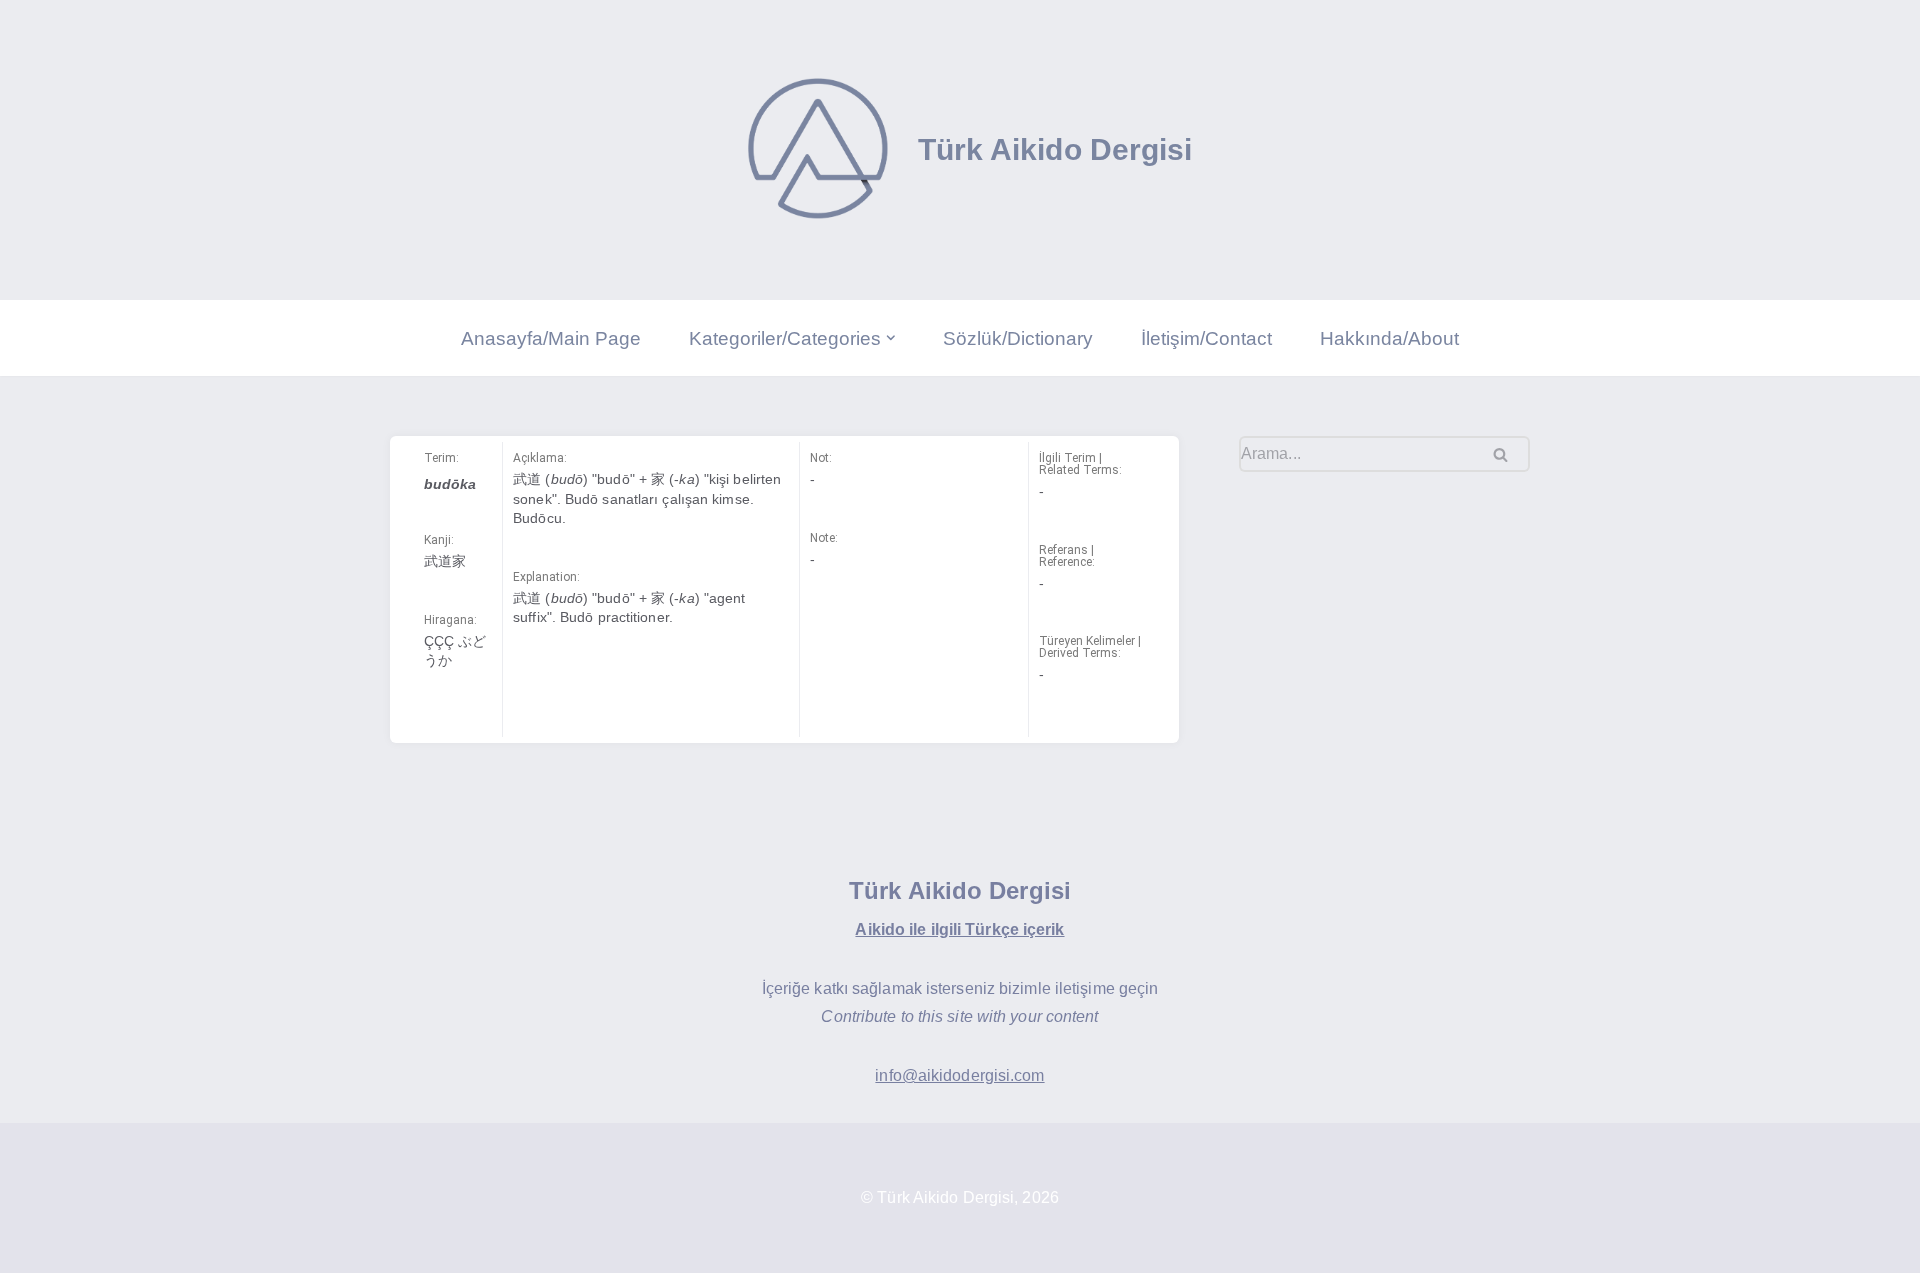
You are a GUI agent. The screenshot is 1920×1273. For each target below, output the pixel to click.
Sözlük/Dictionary (1018, 338)
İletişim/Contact (1206, 338)
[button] (891, 338)
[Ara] (1507, 454)
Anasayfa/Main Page (551, 338)
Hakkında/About (1389, 338)
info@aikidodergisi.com (959, 1075)
